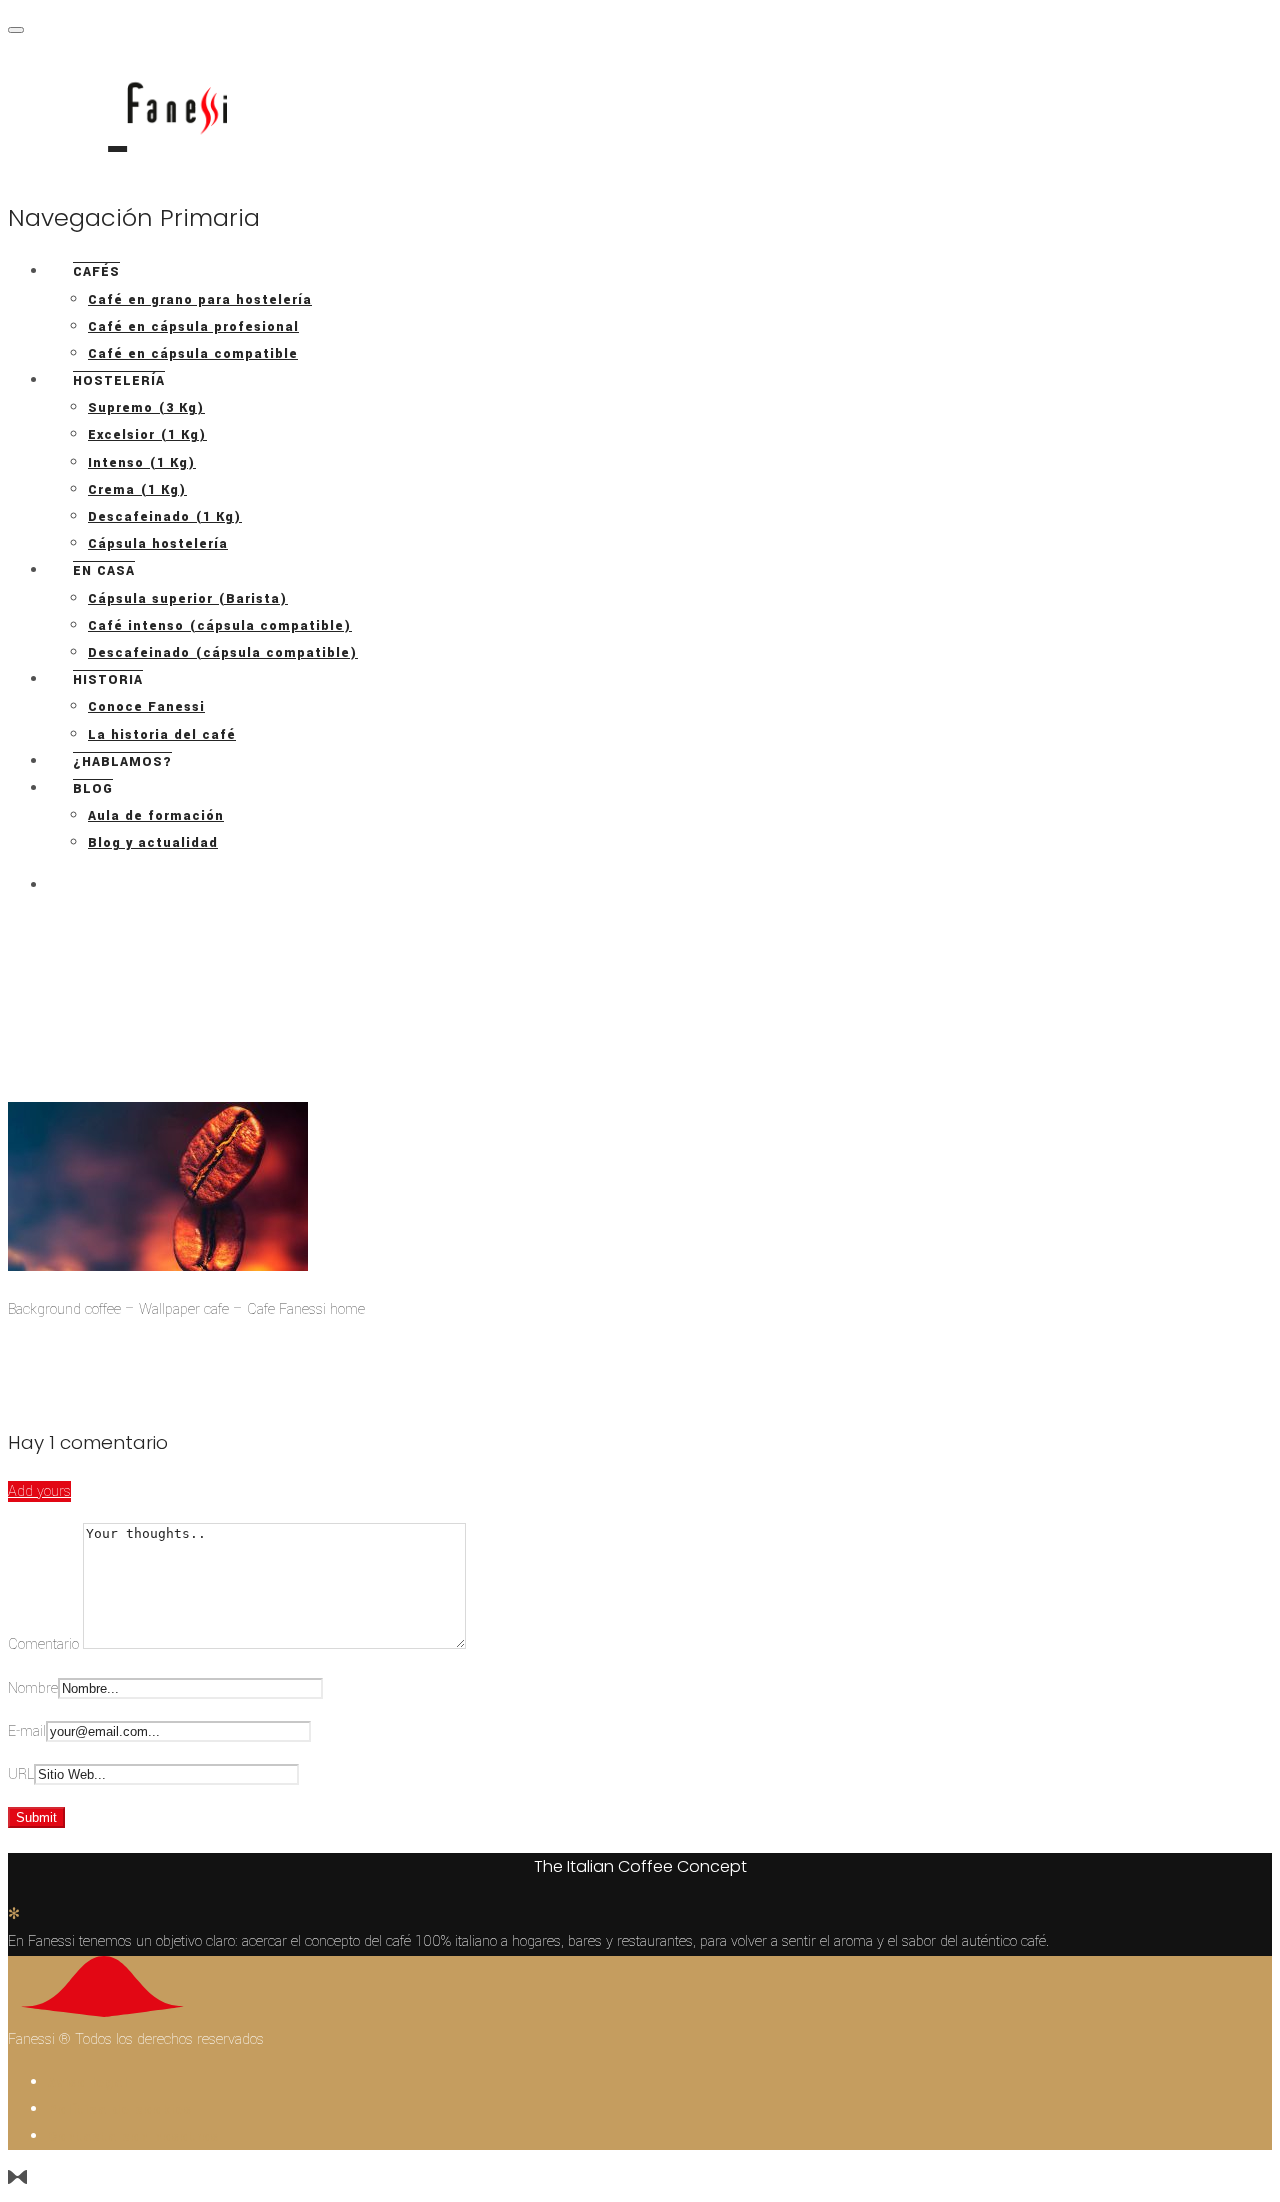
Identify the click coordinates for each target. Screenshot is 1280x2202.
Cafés (96, 272)
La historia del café (162, 735)
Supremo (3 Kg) (146, 408)
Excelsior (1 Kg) (147, 435)
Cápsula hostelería (158, 544)
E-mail (27, 1731)
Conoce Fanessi (146, 707)
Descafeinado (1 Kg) (165, 517)
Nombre (33, 1688)
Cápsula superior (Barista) (188, 599)
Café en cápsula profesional (193, 327)
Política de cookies (120, 2110)
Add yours (39, 1491)
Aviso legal (88, 2083)
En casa (104, 571)
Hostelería (119, 381)
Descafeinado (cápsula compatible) (223, 653)
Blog (93, 789)
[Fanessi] (117, 118)
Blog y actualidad (153, 843)
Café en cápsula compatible (193, 354)
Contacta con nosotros (133, 2137)
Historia (108, 680)
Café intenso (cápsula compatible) (220, 626)
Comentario (45, 1644)
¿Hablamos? (122, 762)
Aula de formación (156, 816)
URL (21, 1774)
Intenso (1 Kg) (142, 463)
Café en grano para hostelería (200, 300)
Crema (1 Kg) (137, 490)
